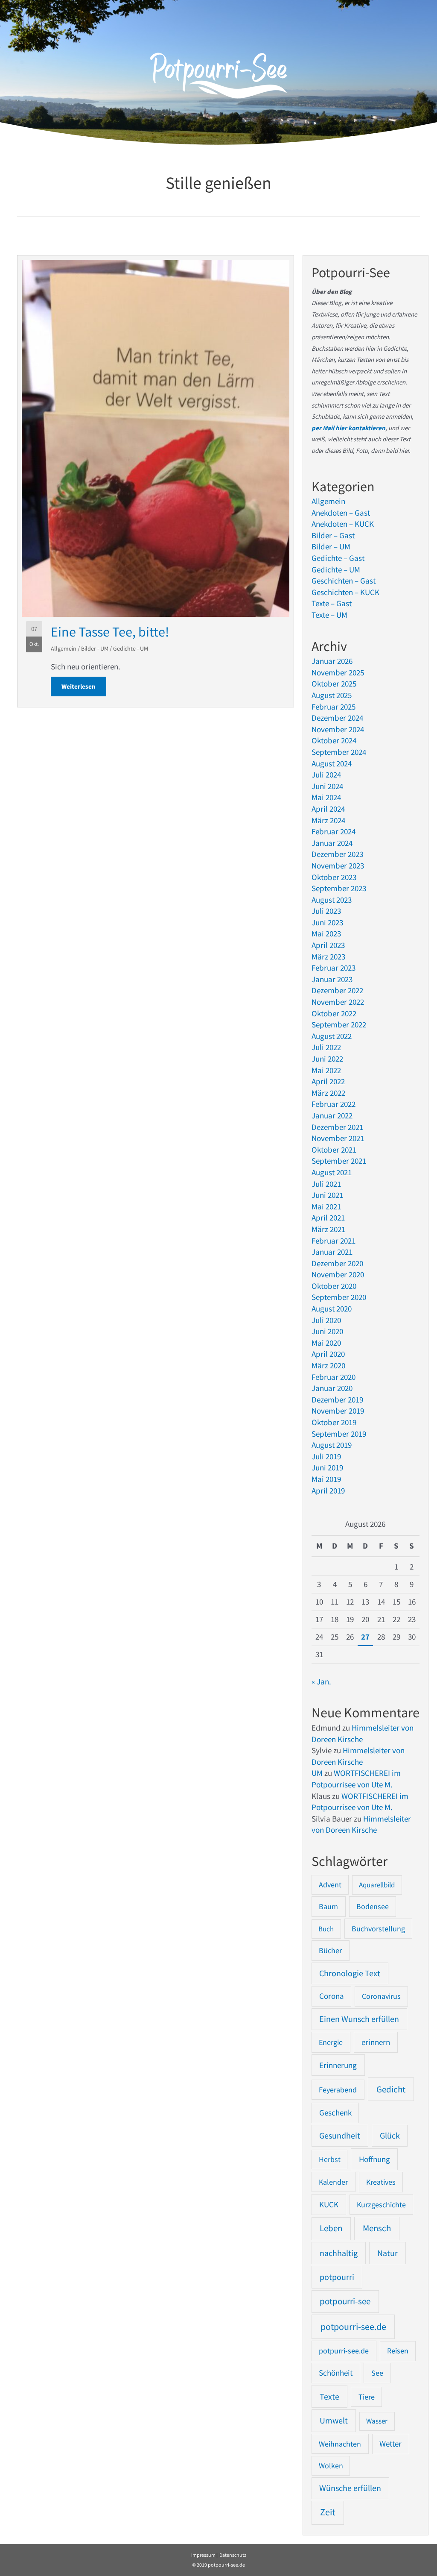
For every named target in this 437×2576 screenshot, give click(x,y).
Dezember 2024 (337, 718)
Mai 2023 (326, 933)
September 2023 (339, 888)
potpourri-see (345, 2301)
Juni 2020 (327, 1331)
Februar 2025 (334, 707)
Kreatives (381, 2182)
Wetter (390, 2444)
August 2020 (332, 1309)
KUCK (329, 2204)
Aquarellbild (377, 1885)
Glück (390, 2136)
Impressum (203, 2555)
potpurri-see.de (344, 2351)
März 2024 (328, 820)
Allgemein (64, 648)
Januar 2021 (332, 1252)
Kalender (333, 2182)
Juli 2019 (326, 1456)
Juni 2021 (327, 1195)
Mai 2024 (326, 797)
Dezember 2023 (337, 854)
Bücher (330, 1950)
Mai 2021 (326, 1206)
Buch (326, 1929)
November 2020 (338, 1274)
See (377, 2373)
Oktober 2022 (334, 1013)
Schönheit (336, 2373)
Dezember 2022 (337, 990)
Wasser (377, 2421)
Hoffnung (374, 2159)
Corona (332, 1996)
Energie (331, 2042)
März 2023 (328, 956)
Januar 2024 (332, 843)
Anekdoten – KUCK (343, 524)
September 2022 (339, 1024)
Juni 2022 (327, 1059)
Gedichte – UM (336, 569)
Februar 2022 (334, 1104)
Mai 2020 (326, 1343)
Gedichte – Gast (338, 558)
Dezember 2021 (337, 1127)
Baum (328, 1906)
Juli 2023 (326, 911)
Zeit (328, 2512)
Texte (329, 2397)
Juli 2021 (326, 1184)
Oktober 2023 (334, 877)
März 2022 (328, 1093)
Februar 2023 (334, 968)
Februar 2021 (334, 1241)
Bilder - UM (95, 648)
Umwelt (334, 2420)
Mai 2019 (326, 1479)
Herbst (330, 2159)
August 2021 (332, 1172)
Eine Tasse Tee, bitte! (110, 632)
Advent (330, 1885)
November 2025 (338, 672)
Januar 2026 (332, 661)
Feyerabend (338, 2090)
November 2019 (338, 1411)
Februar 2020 (334, 1377)
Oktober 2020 (334, 1286)
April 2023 (328, 945)
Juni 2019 (327, 1467)
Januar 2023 (332, 979)
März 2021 (328, 1229)
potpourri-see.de (353, 2327)
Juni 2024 (327, 786)
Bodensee (373, 1906)
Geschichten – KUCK (345, 592)
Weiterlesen (84, 686)
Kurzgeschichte (381, 2205)
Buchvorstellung (378, 1929)
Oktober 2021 (334, 1150)
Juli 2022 (326, 1047)
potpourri (337, 2277)
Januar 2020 (332, 1388)
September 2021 (339, 1161)
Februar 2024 (334, 831)
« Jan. (321, 1681)
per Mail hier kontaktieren (348, 428)
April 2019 (328, 1490)
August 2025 (332, 695)
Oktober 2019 (334, 1422)
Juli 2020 (326, 1320)
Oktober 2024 (334, 740)
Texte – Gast (332, 603)
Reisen (398, 2351)
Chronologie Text (350, 1973)
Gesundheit (340, 2136)
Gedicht (391, 2089)
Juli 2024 (326, 775)
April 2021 (328, 1218)
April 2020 (328, 1354)
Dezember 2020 (337, 1263)
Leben (331, 2228)
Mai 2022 (326, 1070)
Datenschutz (233, 2555)
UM (317, 1773)
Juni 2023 (327, 922)
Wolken (331, 2466)
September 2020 (339, 1297)
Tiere (367, 2397)
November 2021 (338, 1138)
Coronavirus (381, 1996)
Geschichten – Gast (344, 581)
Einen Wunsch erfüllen (359, 2019)
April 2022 (328, 1081)
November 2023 (338, 866)
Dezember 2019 (337, 1399)
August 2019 (332, 1445)
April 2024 (328, 809)
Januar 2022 (332, 1115)
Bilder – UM (331, 546)
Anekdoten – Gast (341, 513)
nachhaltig (339, 2253)
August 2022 (332, 1036)
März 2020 (328, 1365)
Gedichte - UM (131, 648)
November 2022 (338, 1002)
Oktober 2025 (334, 684)
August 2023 (332, 900)
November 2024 (338, 729)
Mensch (377, 2228)
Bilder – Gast (333, 535)
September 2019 (339, 1434)
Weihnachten (340, 2444)
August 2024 (332, 763)
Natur (387, 2253)
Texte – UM (329, 615)
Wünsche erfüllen (350, 2488)
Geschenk (335, 2113)
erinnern (376, 2042)
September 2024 (339, 752)
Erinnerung (338, 2065)
